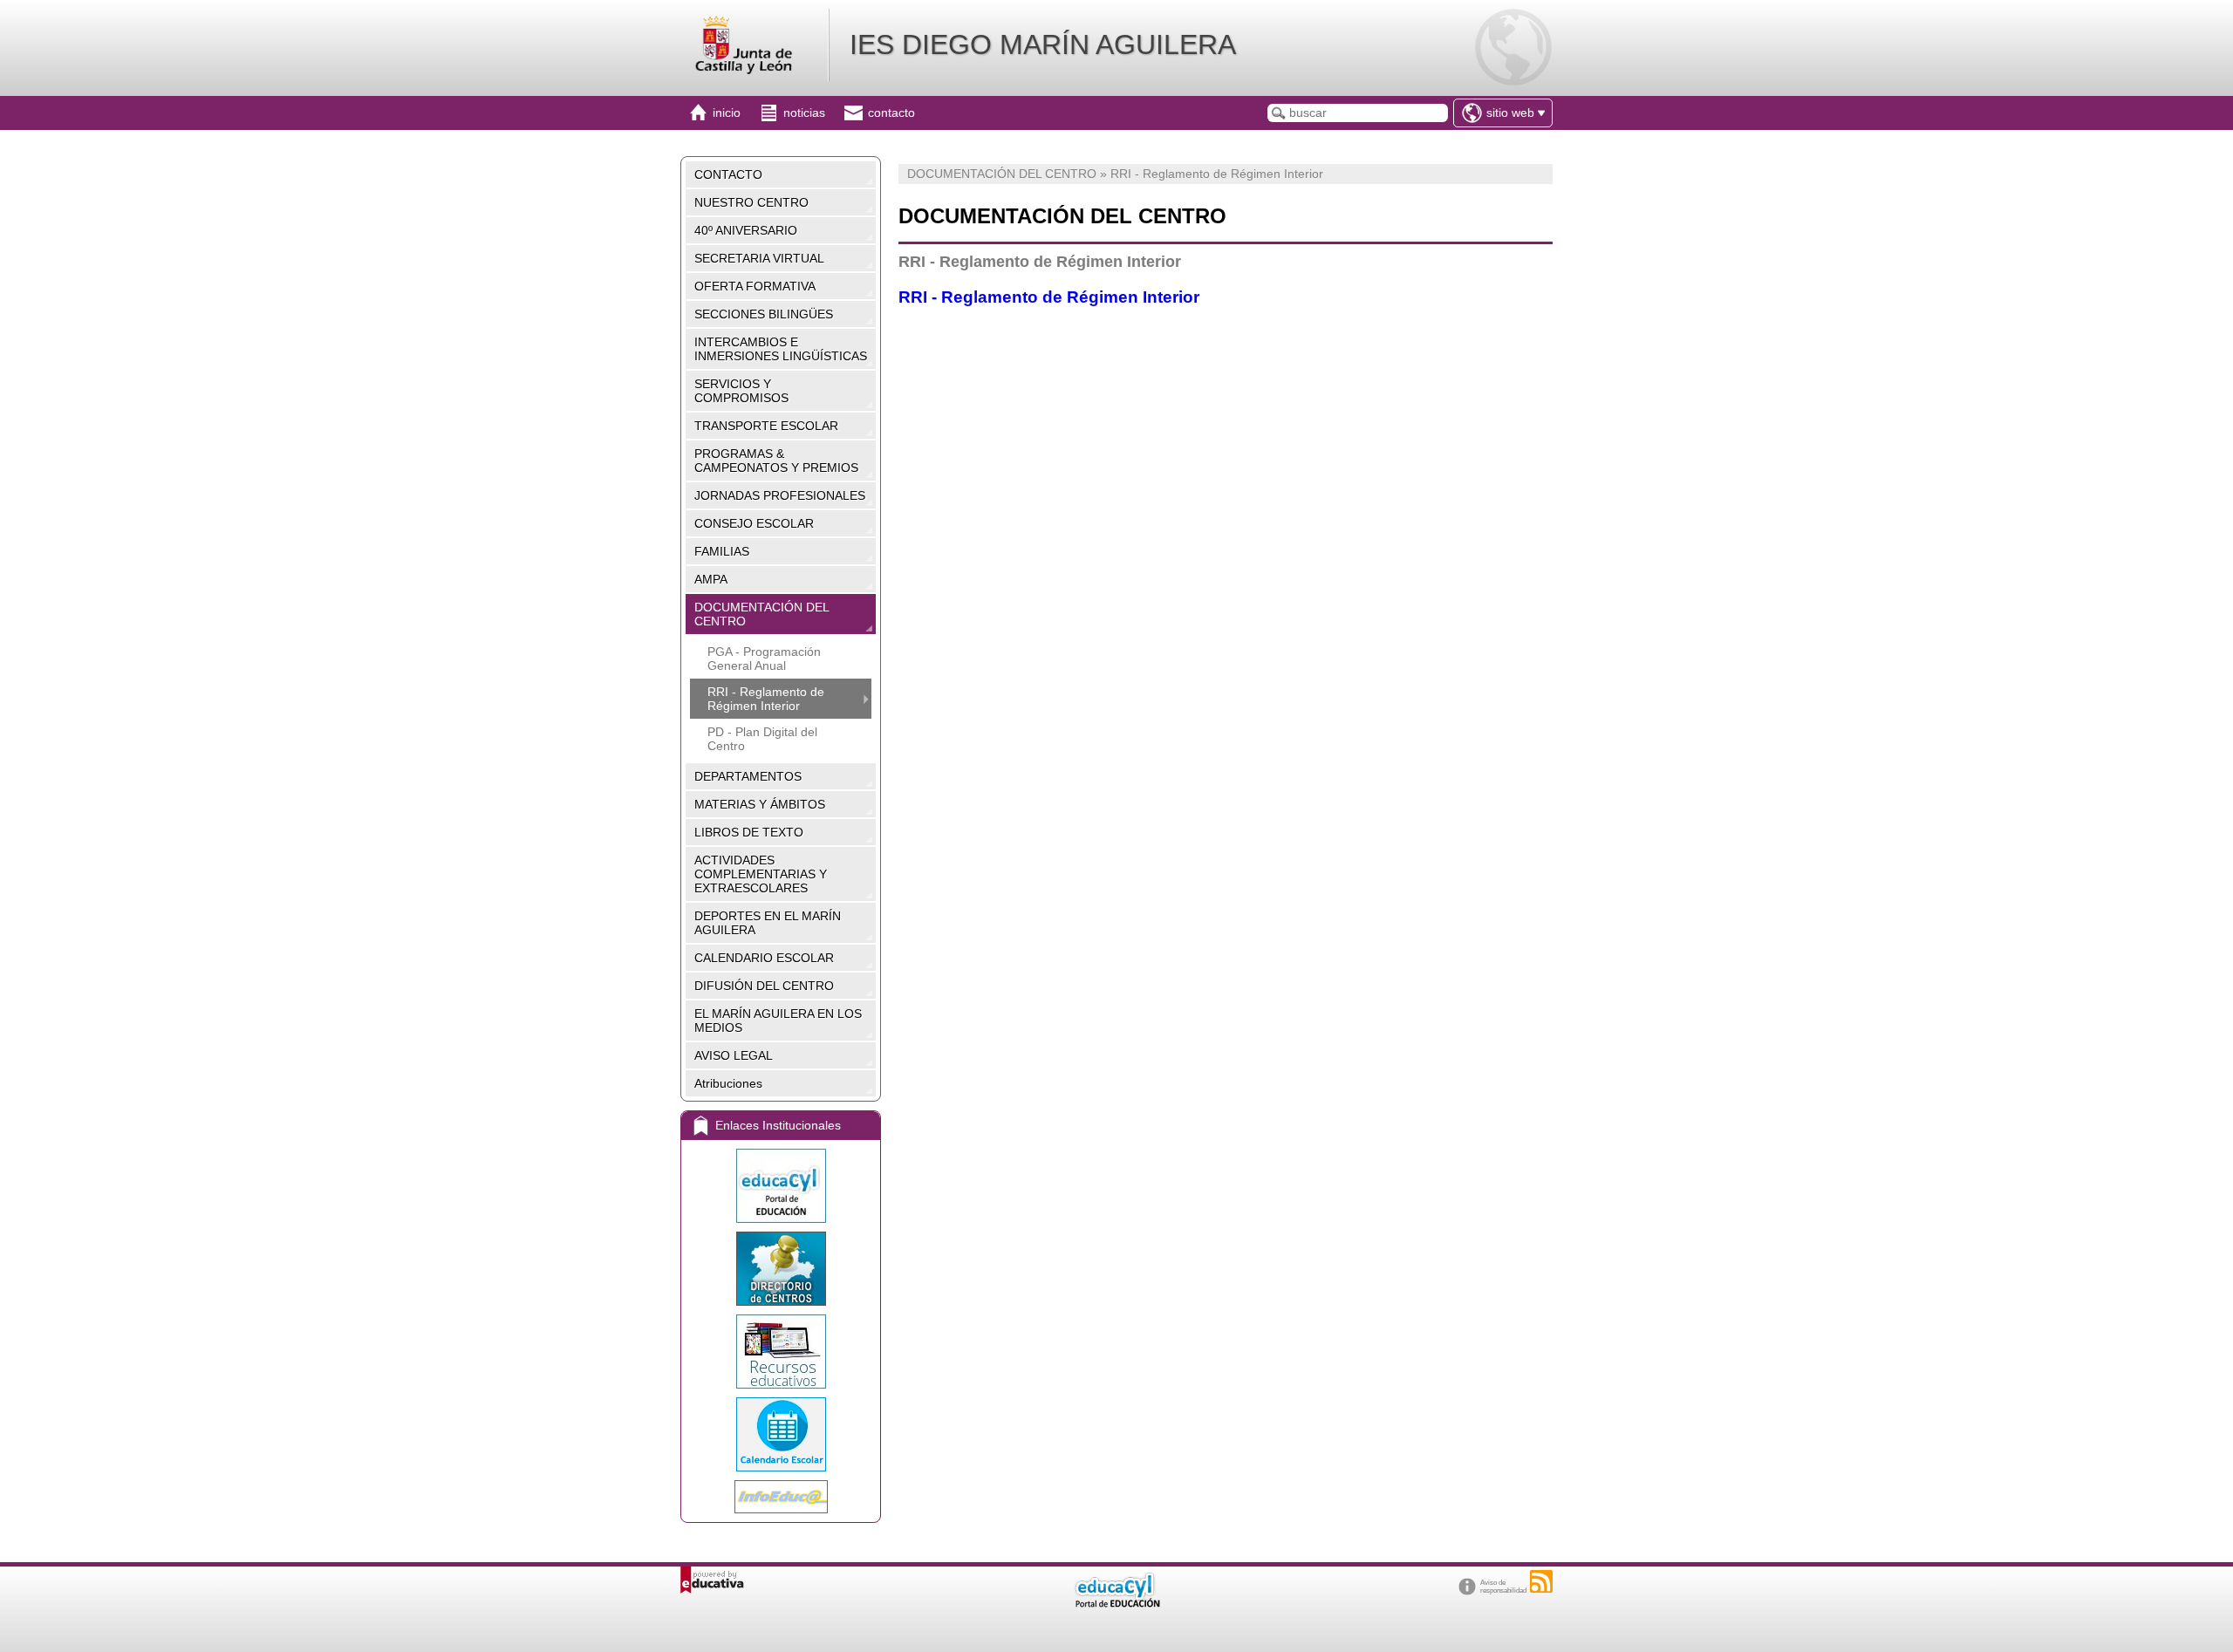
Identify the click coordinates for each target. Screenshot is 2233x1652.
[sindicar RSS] (1541, 1581)
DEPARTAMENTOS (748, 776)
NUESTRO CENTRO (751, 202)
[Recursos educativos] (781, 1352)
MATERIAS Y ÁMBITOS (760, 804)
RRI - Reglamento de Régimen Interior (766, 699)
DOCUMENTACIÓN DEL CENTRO (762, 614)
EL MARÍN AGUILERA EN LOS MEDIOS (778, 1021)
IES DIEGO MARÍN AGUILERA (1043, 44)
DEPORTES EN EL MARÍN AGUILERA (768, 923)
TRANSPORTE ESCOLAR (766, 426)
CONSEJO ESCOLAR (754, 523)
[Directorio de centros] (781, 1269)
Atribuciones (728, 1083)
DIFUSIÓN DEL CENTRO (764, 986)
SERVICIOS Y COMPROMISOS (741, 391)
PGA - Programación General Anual (764, 659)
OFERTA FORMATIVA (755, 286)
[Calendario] (781, 1434)
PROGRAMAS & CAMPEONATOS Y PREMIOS (776, 461)
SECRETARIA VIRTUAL (759, 258)
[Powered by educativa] (712, 1580)
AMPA (711, 579)
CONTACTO (728, 174)
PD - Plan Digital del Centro (762, 739)
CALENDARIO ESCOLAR (764, 958)
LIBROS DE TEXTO (749, 832)
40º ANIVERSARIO (746, 230)
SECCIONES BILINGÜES (764, 314)
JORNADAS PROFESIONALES (780, 495)
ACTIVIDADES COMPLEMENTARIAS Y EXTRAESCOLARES (761, 874)
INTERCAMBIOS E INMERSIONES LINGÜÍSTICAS (781, 349)
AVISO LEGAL (734, 1055)
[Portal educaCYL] (781, 1186)
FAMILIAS (722, 551)
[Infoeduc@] (781, 1497)
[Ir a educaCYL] (1116, 1604)
